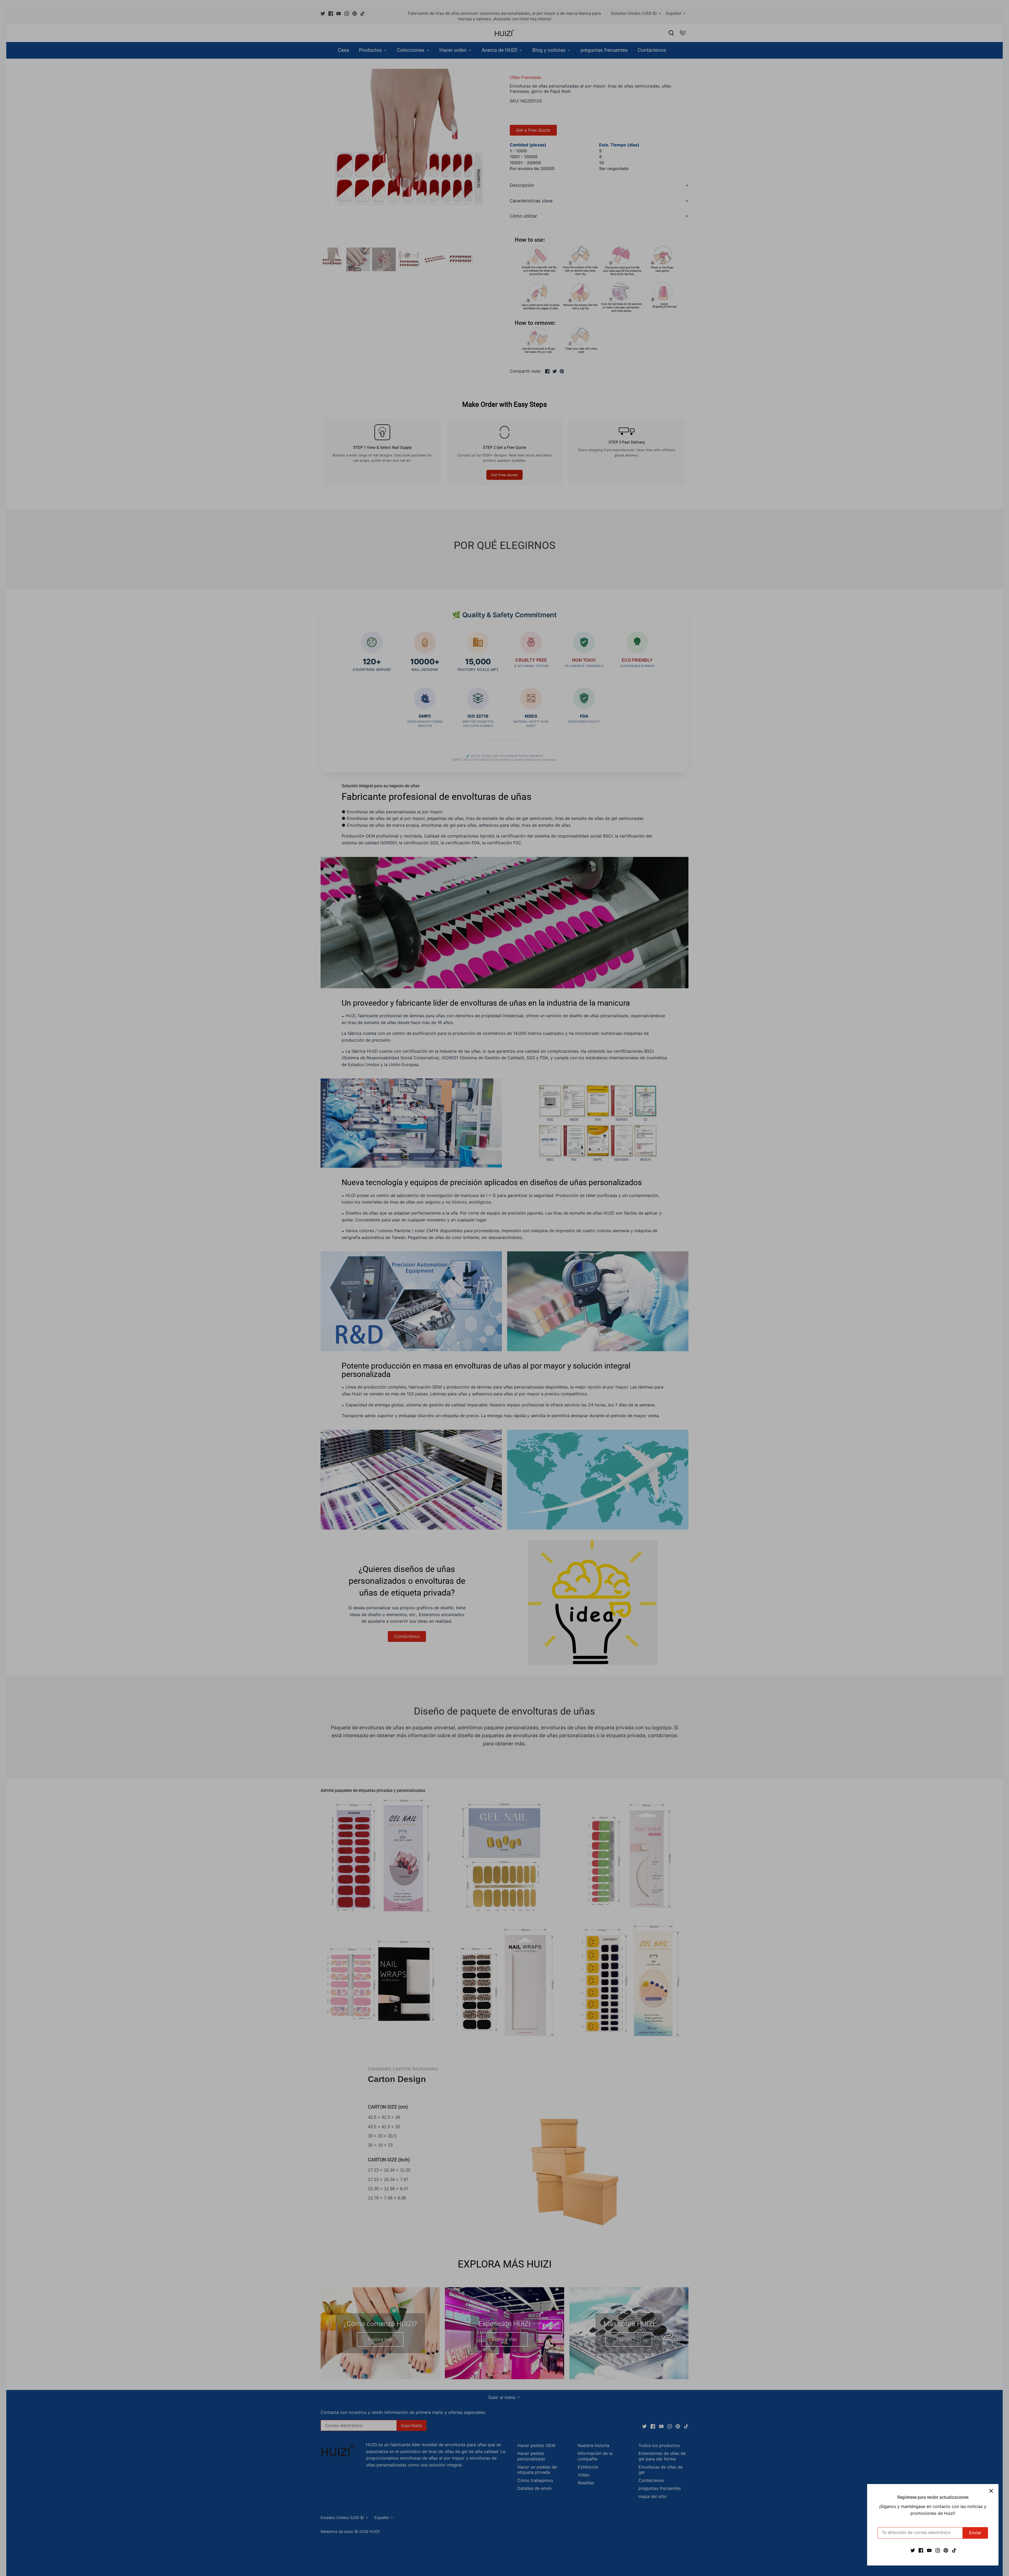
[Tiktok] (954, 2550)
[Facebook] (921, 2550)
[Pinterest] (946, 2550)
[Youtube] (929, 2550)
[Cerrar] (991, 2491)
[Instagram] (938, 2550)
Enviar (975, 2533)
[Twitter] (913, 2550)
